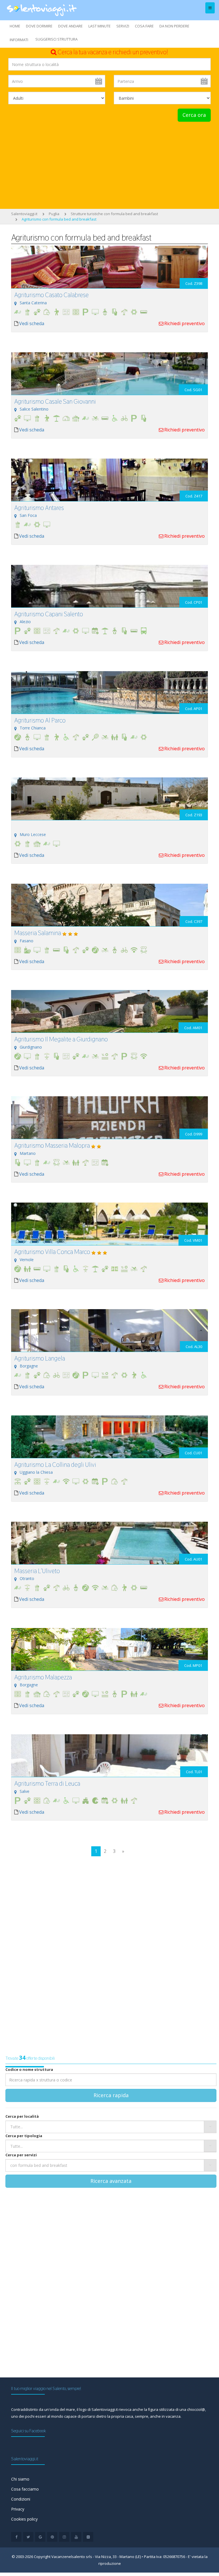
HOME (15, 26)
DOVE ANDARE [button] (70, 26)
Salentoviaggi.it (24, 214)
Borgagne (29, 1366)
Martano (28, 1153)
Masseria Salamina (38, 933)
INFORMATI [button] (19, 40)
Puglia (54, 214)
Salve (25, 1791)
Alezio (25, 622)
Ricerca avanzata (111, 2181)
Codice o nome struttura (29, 2069)
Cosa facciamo (25, 2489)
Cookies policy (24, 2519)
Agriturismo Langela (40, 1358)
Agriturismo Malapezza (43, 1677)
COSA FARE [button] (144, 26)
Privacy (18, 2509)
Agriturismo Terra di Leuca (47, 1783)
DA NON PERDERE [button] (174, 26)
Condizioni (21, 2499)
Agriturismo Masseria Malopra (52, 1145)
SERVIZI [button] (123, 26)
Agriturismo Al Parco (40, 720)
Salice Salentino (34, 409)
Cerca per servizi (21, 2155)
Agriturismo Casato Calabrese (51, 295)
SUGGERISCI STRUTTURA (56, 39)
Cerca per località (22, 2116)
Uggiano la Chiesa (36, 1472)
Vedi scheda (32, 323)
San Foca (28, 515)
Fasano (27, 941)
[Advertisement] (109, 165)
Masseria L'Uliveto (37, 1571)
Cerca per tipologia (24, 2136)
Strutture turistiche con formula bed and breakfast (114, 214)
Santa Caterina (33, 303)
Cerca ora (194, 115)
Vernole (27, 1260)
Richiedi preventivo (184, 323)
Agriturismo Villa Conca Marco (52, 1252)
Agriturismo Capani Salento (49, 614)
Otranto (27, 1578)
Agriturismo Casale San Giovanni (55, 401)
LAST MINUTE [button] (100, 26)
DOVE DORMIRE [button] (39, 26)
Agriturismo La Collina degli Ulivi (55, 1465)
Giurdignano (31, 1047)
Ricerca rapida (111, 2095)
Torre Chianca (33, 728)
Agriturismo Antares (39, 508)
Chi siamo (20, 2479)
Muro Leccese (33, 834)
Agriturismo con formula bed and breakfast (59, 219)
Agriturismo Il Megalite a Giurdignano (61, 1039)
